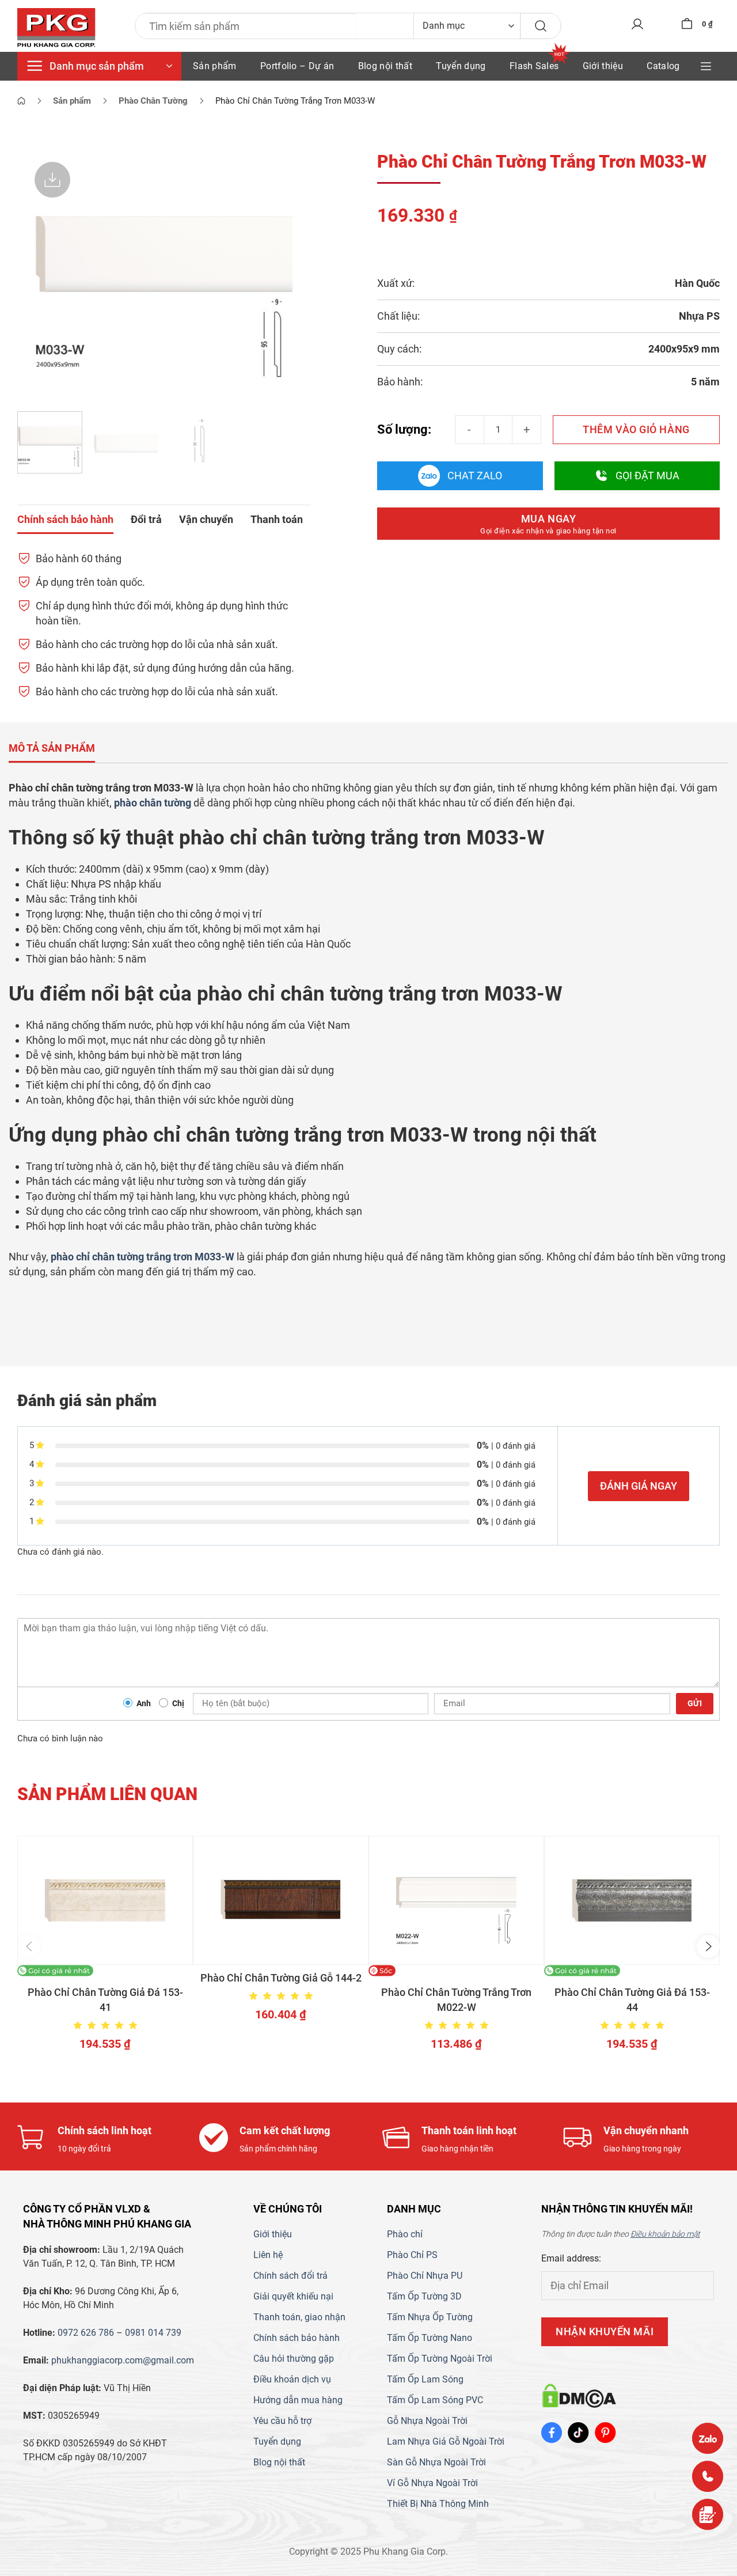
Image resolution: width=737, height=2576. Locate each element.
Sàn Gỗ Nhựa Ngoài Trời (436, 2462)
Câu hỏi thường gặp (294, 2359)
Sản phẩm (215, 66)
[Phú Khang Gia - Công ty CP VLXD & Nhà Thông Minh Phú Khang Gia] (56, 28)
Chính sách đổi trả (290, 2276)
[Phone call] (708, 2476)
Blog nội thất (385, 66)
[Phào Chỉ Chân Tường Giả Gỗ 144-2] (281, 1900)
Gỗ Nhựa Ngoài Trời (427, 2421)
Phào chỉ (405, 2234)
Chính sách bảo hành (297, 2338)
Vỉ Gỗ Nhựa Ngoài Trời (432, 2483)
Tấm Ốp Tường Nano (430, 2338)
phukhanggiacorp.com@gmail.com (123, 2360)
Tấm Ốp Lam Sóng (425, 2379)
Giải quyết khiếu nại (293, 2296)
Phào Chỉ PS (412, 2255)
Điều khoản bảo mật (665, 2234)
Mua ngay (548, 524)
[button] (29, 1946)
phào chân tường (153, 803)
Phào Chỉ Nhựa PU (425, 2276)
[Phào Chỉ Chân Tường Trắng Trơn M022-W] (456, 1900)
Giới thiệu (603, 66)
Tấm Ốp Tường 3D (424, 2296)
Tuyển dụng (461, 66)
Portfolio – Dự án (297, 66)
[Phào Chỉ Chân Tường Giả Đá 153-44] (632, 1900)
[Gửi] (541, 26)
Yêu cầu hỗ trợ (282, 2421)
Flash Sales (534, 66)
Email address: (571, 2258)
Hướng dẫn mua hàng (298, 2400)
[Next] (291, 274)
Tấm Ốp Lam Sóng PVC (435, 2400)
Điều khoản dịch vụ (292, 2379)
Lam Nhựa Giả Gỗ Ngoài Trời (446, 2441)
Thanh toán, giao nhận (299, 2317)
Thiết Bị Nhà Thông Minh (438, 2504)
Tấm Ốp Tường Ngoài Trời (440, 2359)
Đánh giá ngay (639, 1486)
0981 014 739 (153, 2333)
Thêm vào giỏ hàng (636, 429)
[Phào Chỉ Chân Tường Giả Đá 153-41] (105, 1900)
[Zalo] (708, 2438)
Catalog (663, 66)
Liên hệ (268, 2255)
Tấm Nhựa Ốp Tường (430, 2317)
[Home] (21, 101)
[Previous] (37, 274)
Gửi (695, 1703)
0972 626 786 (86, 2333)
